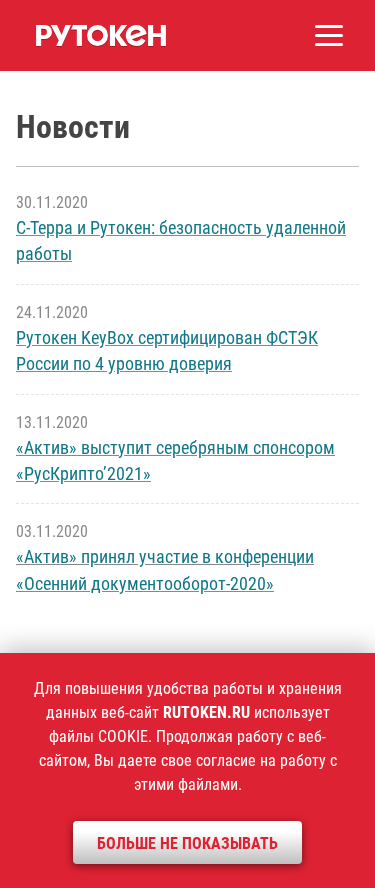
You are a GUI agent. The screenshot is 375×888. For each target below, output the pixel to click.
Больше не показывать (187, 843)
